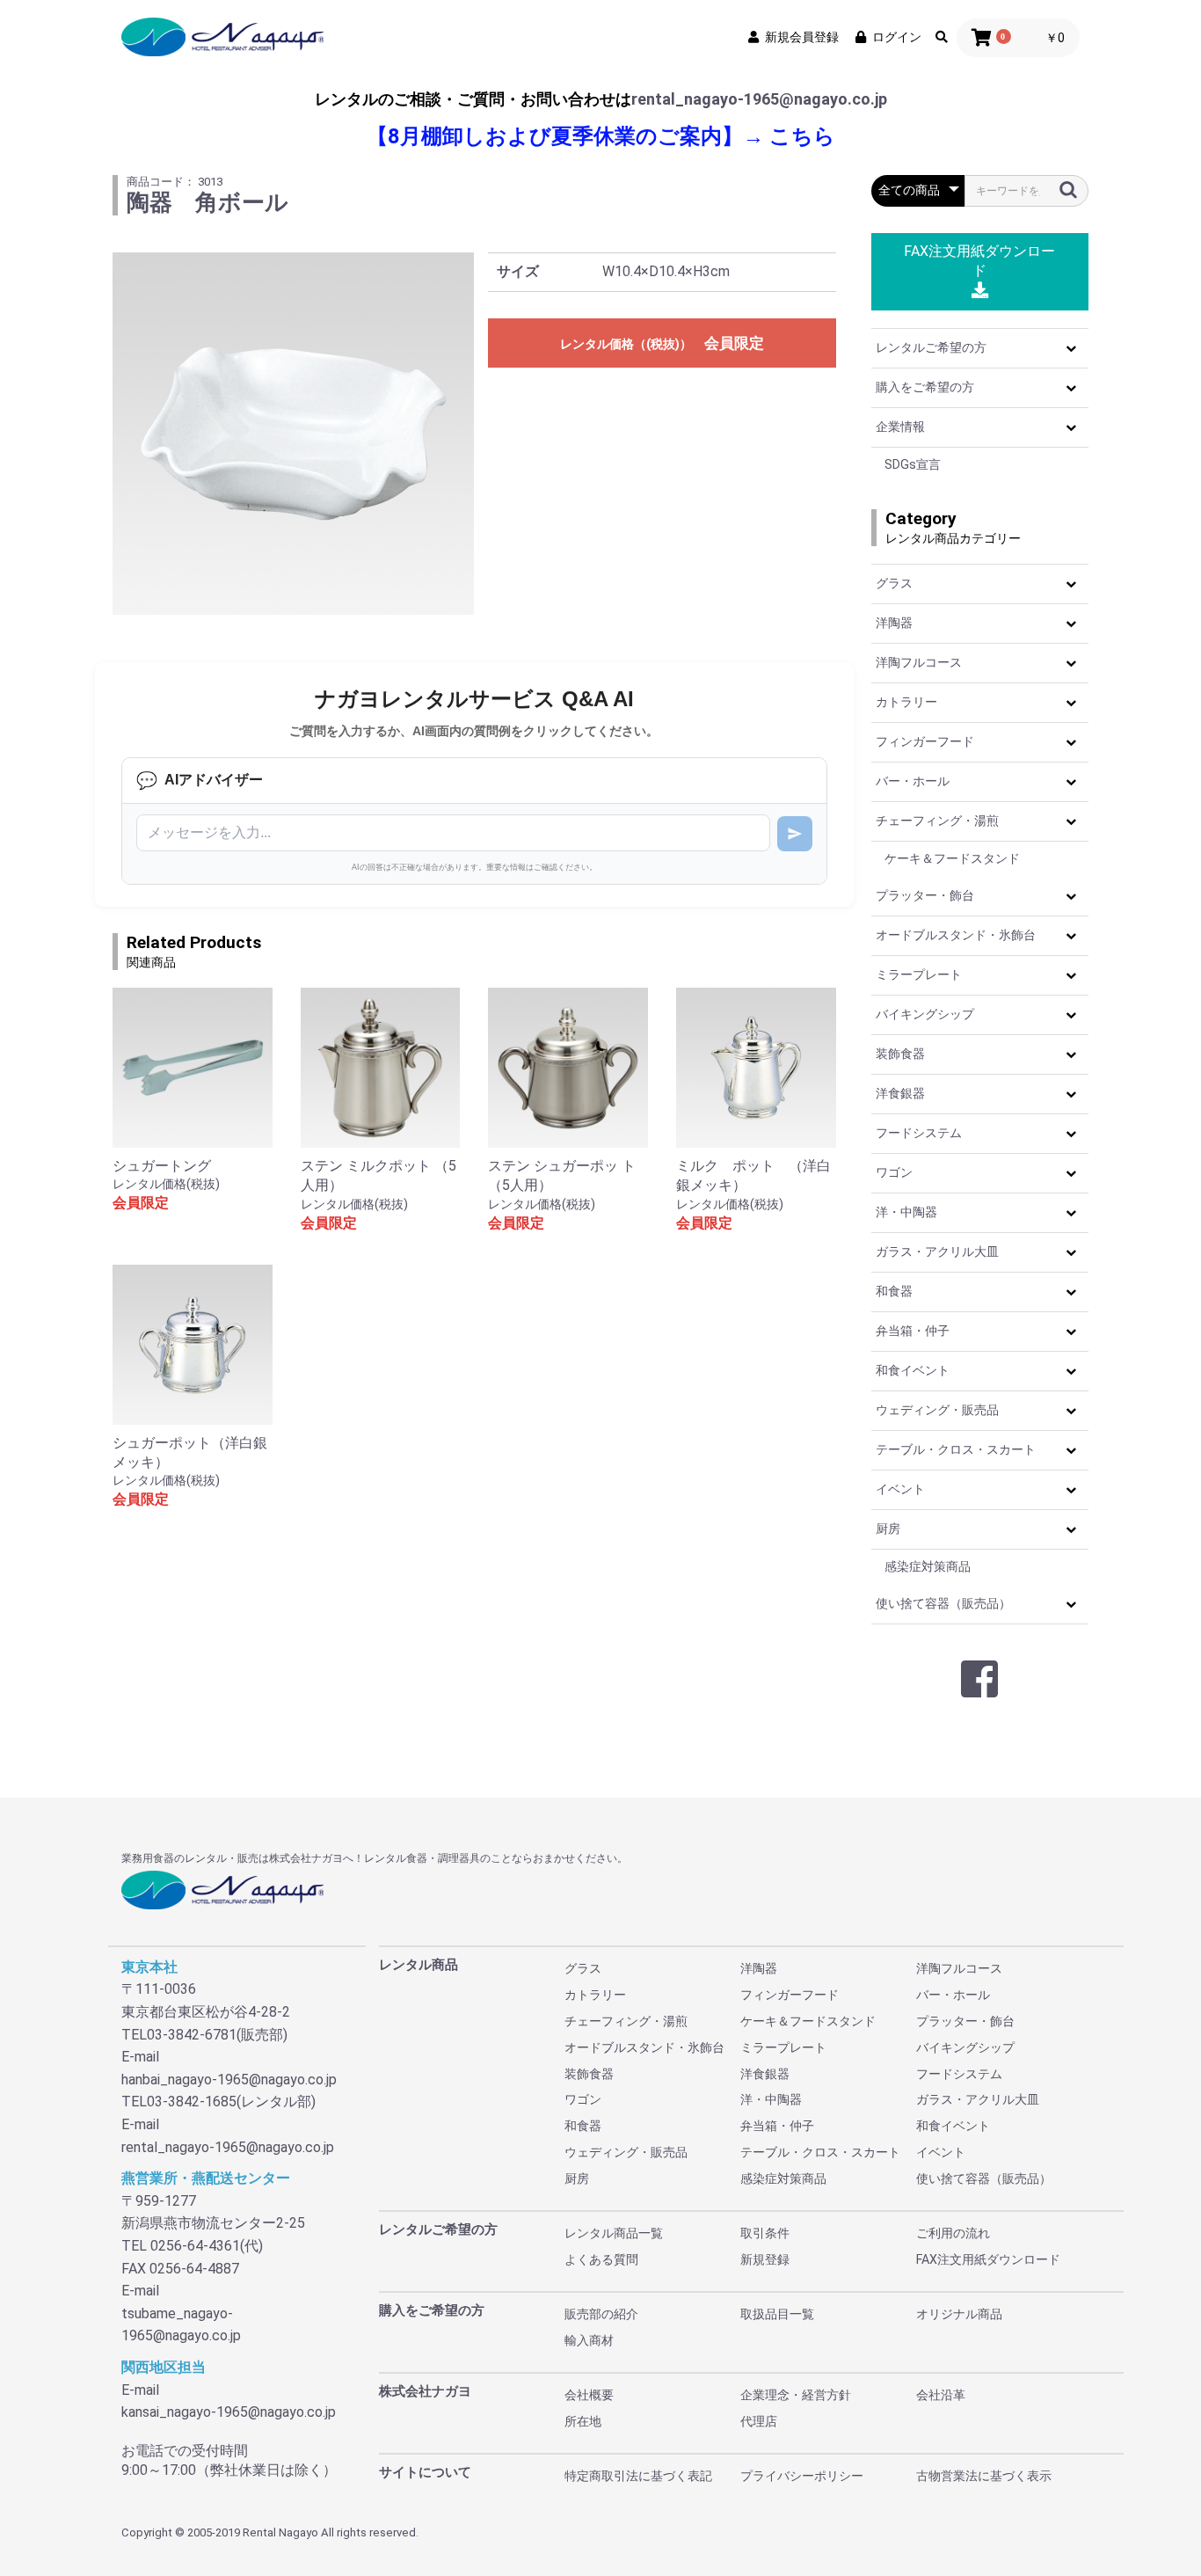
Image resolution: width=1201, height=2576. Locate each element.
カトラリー (906, 702)
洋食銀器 (900, 1093)
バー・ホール (913, 781)
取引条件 (765, 2233)
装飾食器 (900, 1054)
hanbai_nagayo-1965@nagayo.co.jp (229, 2080)
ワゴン (894, 1172)
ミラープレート (919, 974)
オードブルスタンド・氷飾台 (956, 935)
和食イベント (913, 1370)
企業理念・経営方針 (796, 2395)
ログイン (897, 37)
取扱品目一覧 (777, 2314)
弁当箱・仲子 (913, 1331)
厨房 (888, 1529)
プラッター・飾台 (925, 895)
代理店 (759, 2421)
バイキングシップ (925, 1014)
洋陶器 (894, 623)
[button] (1071, 348)
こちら (802, 136)
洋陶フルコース (919, 662)
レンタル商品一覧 (614, 2233)
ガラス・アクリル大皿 (937, 1252)
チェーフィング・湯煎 (937, 821)
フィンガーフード (925, 741)
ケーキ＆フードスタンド (952, 858)
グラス (894, 583)
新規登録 (765, 2259)
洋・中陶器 (906, 1212)
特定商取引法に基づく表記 (638, 2476)
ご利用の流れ (953, 2233)
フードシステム (919, 1133)
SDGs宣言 (913, 464)
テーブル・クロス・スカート (956, 1449)
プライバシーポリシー (802, 2476)
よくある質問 (601, 2259)
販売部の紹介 (601, 2314)
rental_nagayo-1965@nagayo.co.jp (759, 99)
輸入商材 (589, 2340)
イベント (900, 1489)
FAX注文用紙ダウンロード (979, 261)
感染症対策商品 (928, 1566)
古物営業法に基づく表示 (984, 2476)
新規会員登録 (802, 37)
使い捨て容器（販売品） (943, 1603)
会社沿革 (941, 2395)
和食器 (894, 1291)
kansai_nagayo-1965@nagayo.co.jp (229, 2412)
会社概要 (589, 2395)
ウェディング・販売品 (937, 1410)
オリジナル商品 (959, 2314)
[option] (294, 434)
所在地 (583, 2421)
